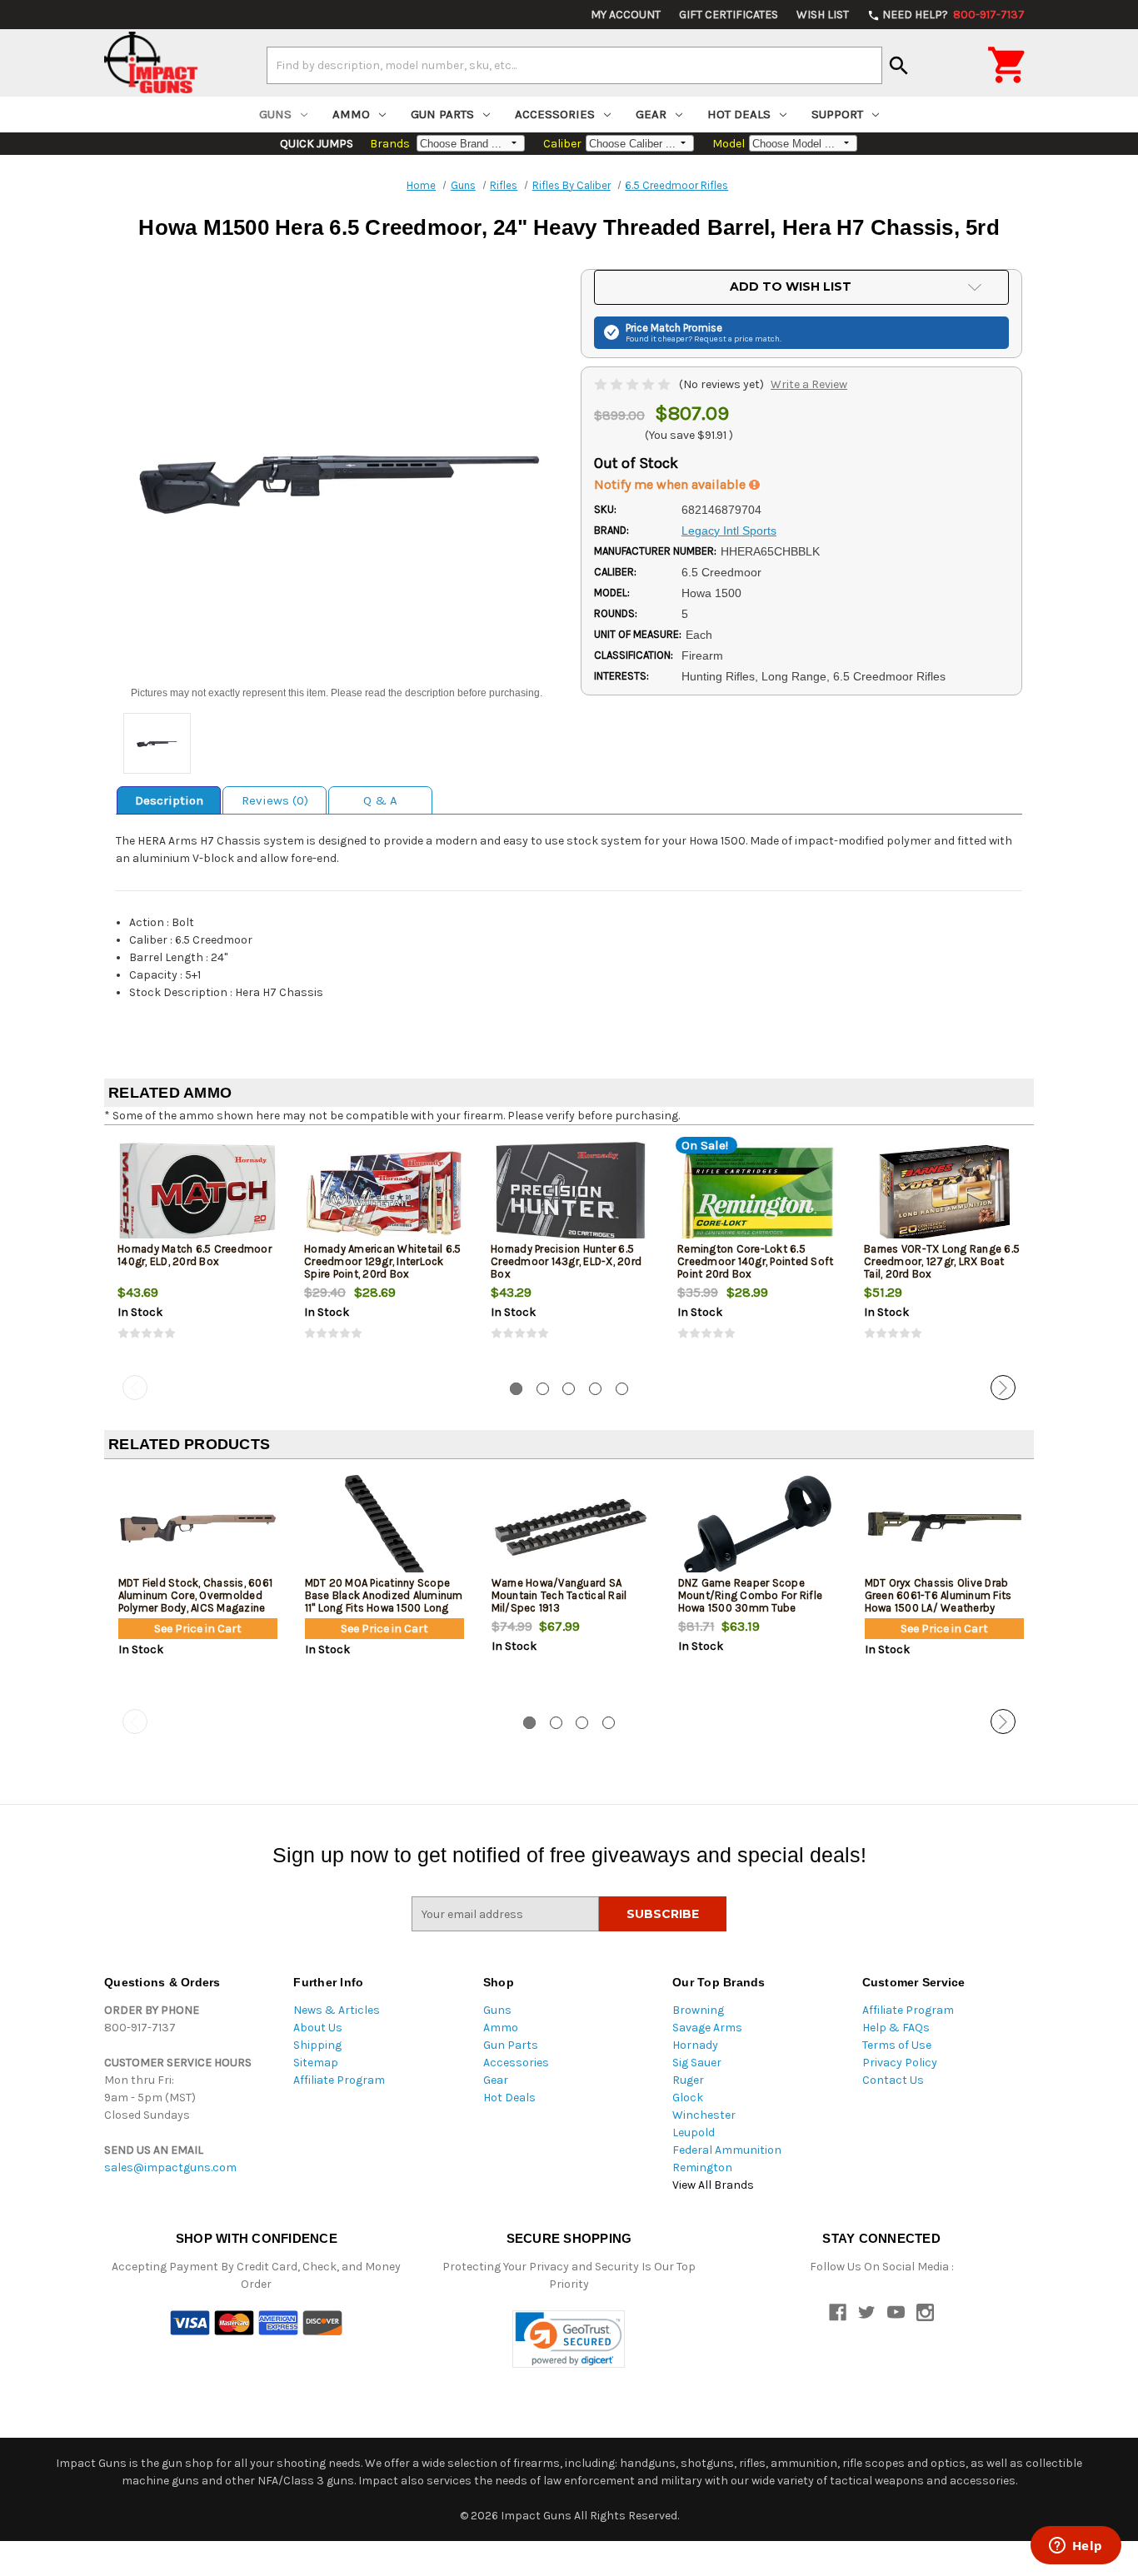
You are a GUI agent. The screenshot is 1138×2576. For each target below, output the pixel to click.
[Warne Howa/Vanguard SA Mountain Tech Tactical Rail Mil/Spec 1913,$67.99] (571, 1527)
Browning (698, 2010)
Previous (135, 1388)
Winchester (704, 2115)
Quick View (198, 1193)
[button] (569, 2339)
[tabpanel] (197, 1253)
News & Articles (337, 2010)
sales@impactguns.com (170, 2167)
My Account (626, 15)
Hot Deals (739, 114)
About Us (318, 2028)
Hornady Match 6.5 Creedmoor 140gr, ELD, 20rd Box (195, 1255)
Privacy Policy (900, 2063)
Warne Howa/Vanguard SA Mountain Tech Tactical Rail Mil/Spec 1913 (559, 1595)
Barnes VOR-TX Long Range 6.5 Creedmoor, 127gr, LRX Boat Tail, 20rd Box (942, 1261)
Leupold (694, 2133)
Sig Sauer (697, 2063)
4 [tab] (595, 1389)
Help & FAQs (896, 2028)
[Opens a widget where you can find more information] (1076, 2547)
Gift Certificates (729, 15)
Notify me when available (671, 484)
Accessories (555, 114)
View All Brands (713, 2185)
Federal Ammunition (727, 2150)
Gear (651, 114)
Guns (275, 114)
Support (837, 114)
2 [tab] (543, 1389)
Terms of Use (897, 2045)
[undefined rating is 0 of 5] (634, 384)
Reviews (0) (275, 800)
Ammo (351, 114)
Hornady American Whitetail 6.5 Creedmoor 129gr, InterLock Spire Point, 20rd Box (383, 1261)
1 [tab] (516, 1389)
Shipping (317, 2045)
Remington (702, 2167)
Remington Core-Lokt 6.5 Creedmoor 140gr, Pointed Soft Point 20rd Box (755, 1261)
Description (169, 800)
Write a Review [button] (809, 384)
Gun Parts (442, 114)
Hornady (695, 2045)
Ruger (688, 2080)
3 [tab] (569, 1389)
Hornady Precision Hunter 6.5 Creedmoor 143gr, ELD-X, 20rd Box (566, 1261)
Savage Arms (707, 2028)
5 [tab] (622, 1389)
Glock (688, 2098)
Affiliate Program (339, 2080)
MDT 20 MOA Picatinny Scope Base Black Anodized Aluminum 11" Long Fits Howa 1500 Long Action (384, 1602)
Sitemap (316, 2063)
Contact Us (893, 2080)
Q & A (380, 800)
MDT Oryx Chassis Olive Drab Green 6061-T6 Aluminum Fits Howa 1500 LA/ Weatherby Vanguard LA (938, 1602)
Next (1003, 1388)
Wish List (823, 15)
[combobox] (574, 65)
